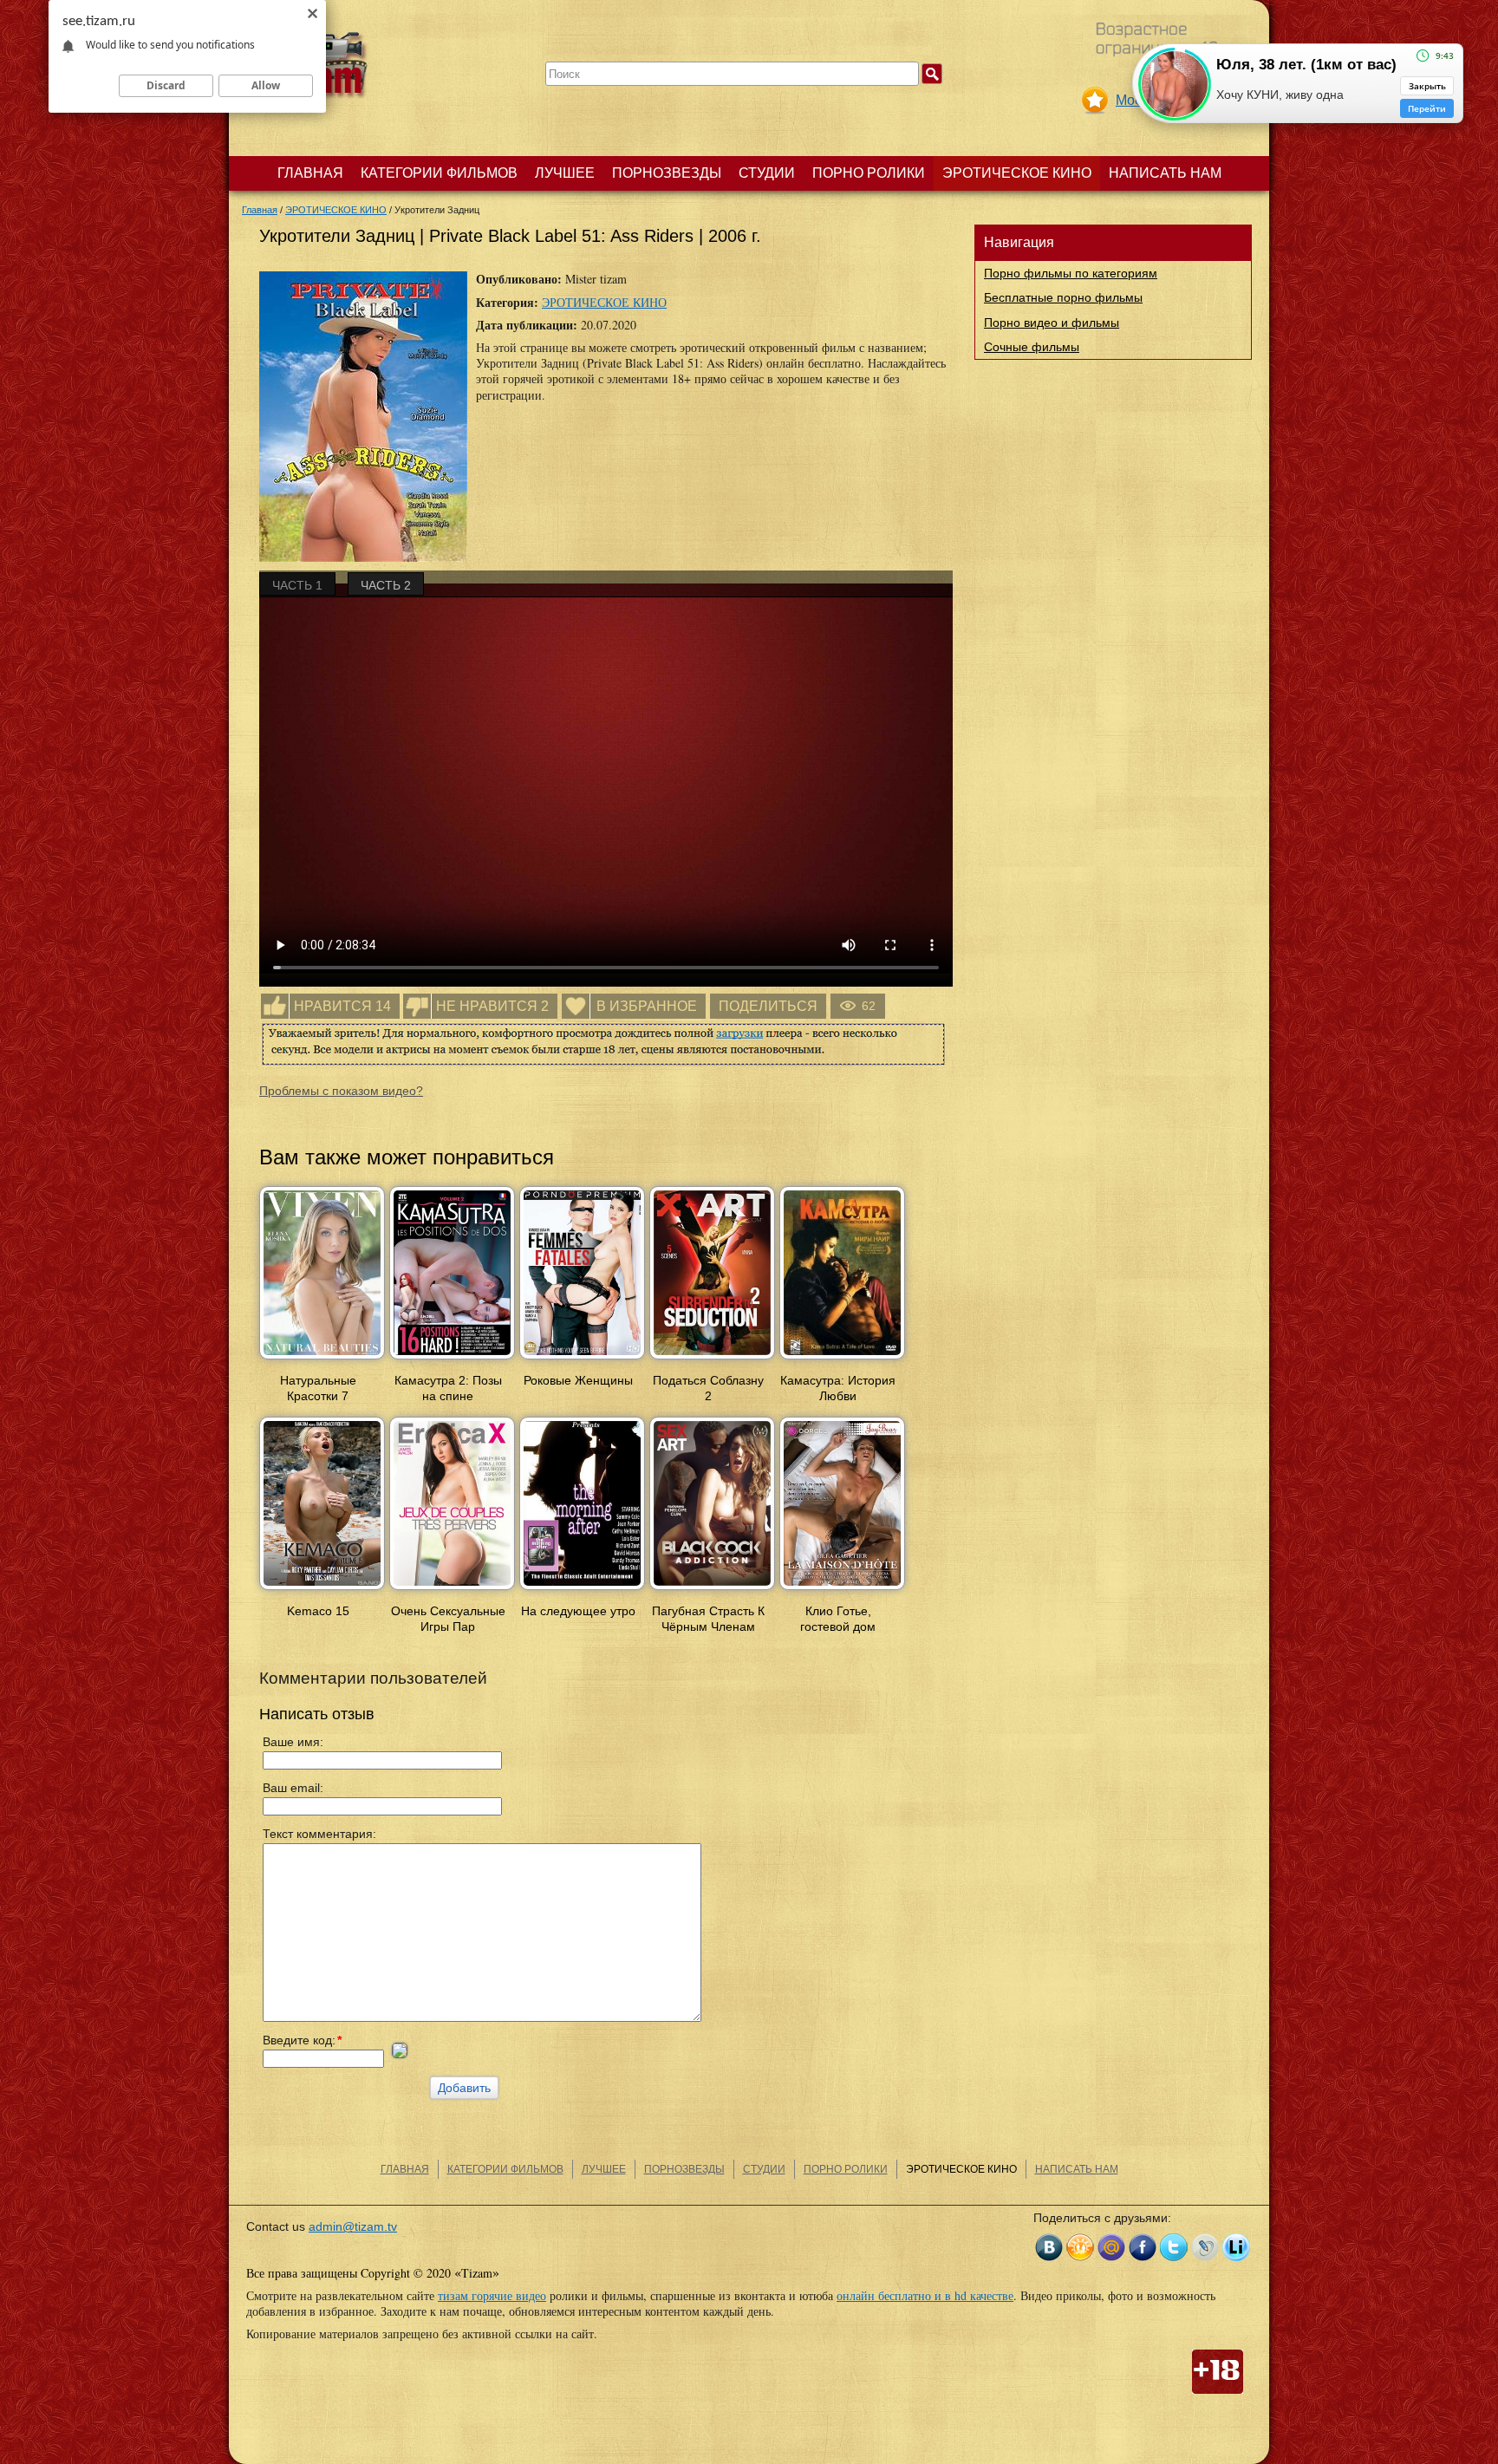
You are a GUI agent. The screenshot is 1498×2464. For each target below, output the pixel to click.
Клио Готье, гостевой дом (838, 1619)
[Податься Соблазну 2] (712, 1360)
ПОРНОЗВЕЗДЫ (667, 173)
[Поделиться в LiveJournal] (1205, 2247)
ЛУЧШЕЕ (565, 173)
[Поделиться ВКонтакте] (1049, 2247)
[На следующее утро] (582, 1591)
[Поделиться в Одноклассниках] (1080, 2247)
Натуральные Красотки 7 (318, 1388)
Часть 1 (297, 585)
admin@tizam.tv (353, 2226)
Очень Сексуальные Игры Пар (448, 1619)
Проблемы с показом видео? (341, 1091)
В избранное (647, 1006)
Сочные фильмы (1032, 347)
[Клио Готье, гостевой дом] (842, 1591)
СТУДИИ (767, 173)
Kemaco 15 (318, 1611)
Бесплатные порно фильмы (1063, 297)
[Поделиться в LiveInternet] (1236, 2247)
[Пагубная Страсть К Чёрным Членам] (712, 1591)
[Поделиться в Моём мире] (1111, 2247)
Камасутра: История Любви (838, 1388)
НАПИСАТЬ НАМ (1165, 173)
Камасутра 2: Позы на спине (448, 1388)
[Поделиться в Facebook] (1143, 2247)
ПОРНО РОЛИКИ (869, 173)
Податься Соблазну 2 (708, 1388)
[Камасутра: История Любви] (842, 1360)
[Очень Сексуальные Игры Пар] (452, 1591)
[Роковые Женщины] (582, 1360)
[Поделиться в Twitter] (1174, 2247)
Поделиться (768, 1006)
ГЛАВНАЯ (310, 173)
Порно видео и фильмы (1052, 323)
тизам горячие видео (492, 2295)
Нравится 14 (342, 1006)
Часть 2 (386, 585)
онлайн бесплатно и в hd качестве (925, 2295)
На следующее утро (578, 1611)
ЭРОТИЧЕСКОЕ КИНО (1017, 173)
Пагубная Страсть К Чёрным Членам (708, 1619)
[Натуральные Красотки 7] (322, 1360)
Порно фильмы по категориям (1071, 273)
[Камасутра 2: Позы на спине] (452, 1360)
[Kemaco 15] (322, 1591)
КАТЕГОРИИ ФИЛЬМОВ (439, 173)
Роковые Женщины (578, 1380)
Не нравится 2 (492, 1006)
